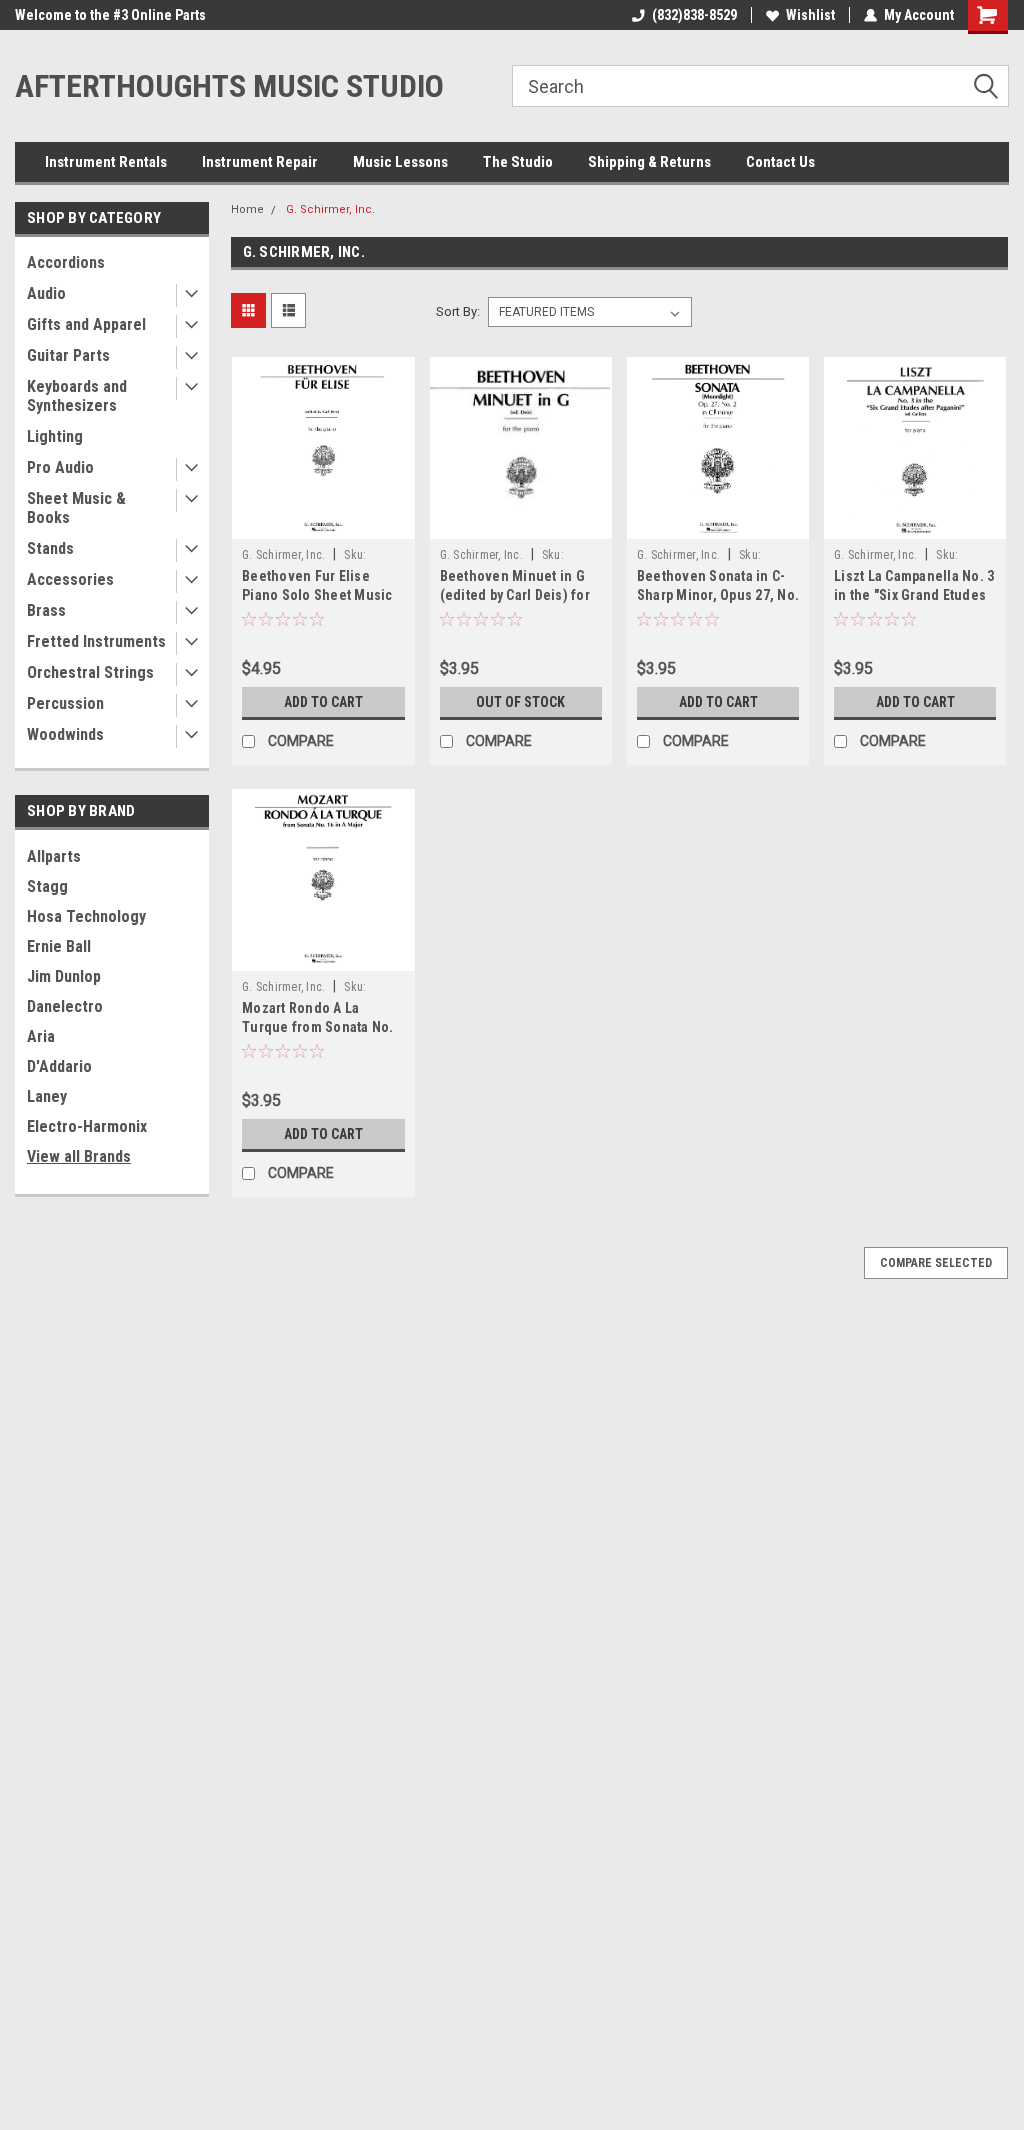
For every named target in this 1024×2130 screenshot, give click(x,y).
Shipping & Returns (649, 162)
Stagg (47, 886)
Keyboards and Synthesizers (77, 396)
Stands (50, 548)
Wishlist (810, 15)
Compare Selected (936, 1263)
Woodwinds (65, 734)
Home (247, 209)
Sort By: (458, 311)
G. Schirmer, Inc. (330, 209)
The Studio (518, 162)
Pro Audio (60, 467)
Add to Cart (323, 702)
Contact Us (780, 162)
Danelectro (65, 1006)
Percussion (65, 703)
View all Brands (79, 1156)
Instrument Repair (260, 162)
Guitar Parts (68, 355)
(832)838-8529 (694, 15)
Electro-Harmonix (87, 1126)
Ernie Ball (59, 946)
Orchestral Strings (90, 672)
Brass (46, 610)
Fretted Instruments (96, 641)
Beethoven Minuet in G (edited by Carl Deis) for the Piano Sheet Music (515, 595)
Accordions (66, 262)
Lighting (55, 436)
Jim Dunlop (64, 976)
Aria (41, 1036)
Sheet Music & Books (76, 508)
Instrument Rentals (106, 162)
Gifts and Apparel (86, 324)
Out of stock (520, 702)
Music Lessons (400, 162)
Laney (47, 1096)
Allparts (54, 856)
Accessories (70, 579)
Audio (46, 293)
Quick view (323, 524)
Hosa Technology (86, 916)
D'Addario (59, 1066)
